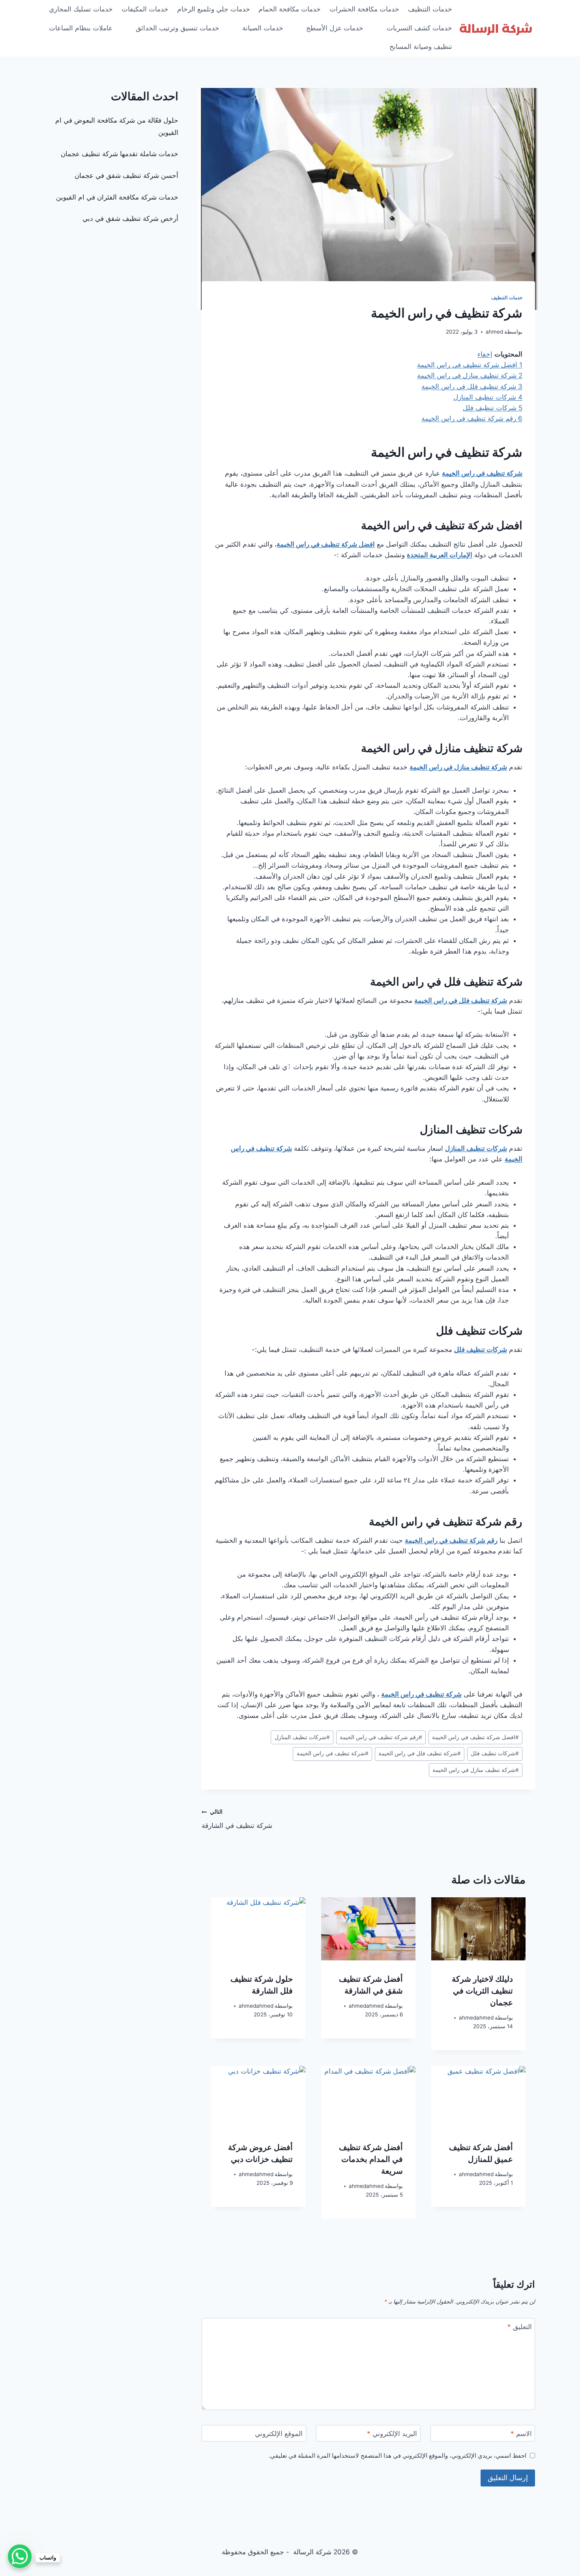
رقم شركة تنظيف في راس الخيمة (381, 1737)
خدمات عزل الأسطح (335, 28)
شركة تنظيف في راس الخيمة (333, 1753)
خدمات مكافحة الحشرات (364, 9)
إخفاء (485, 354)
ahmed (494, 332)
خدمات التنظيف (430, 9)
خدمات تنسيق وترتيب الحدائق (178, 28)
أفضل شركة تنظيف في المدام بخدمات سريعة (371, 2159)
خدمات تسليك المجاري (81, 9)
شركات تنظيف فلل (495, 1753)
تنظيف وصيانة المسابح (421, 47)
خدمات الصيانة (263, 28)
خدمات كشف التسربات (419, 28)
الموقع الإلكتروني (279, 2434)
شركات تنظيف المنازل (302, 1737)
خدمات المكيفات (145, 9)
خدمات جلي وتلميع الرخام (214, 9)
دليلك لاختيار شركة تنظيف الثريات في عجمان (482, 1991)
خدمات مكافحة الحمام (290, 9)
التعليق (520, 2327)
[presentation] (478, 1929)
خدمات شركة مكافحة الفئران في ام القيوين (117, 197)
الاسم (521, 2434)
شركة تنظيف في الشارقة (237, 1819)
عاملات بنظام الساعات (81, 28)
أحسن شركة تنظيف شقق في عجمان (126, 175)
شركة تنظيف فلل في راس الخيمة (420, 1753)
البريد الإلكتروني (392, 2434)
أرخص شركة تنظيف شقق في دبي (130, 218)
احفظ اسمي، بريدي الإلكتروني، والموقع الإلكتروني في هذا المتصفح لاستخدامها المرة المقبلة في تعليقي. (398, 2456)
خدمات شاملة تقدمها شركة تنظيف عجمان (120, 154)
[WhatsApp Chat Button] (20, 2556)
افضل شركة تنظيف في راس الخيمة (475, 1737)
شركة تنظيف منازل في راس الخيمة (476, 1770)
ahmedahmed (476, 2018)
